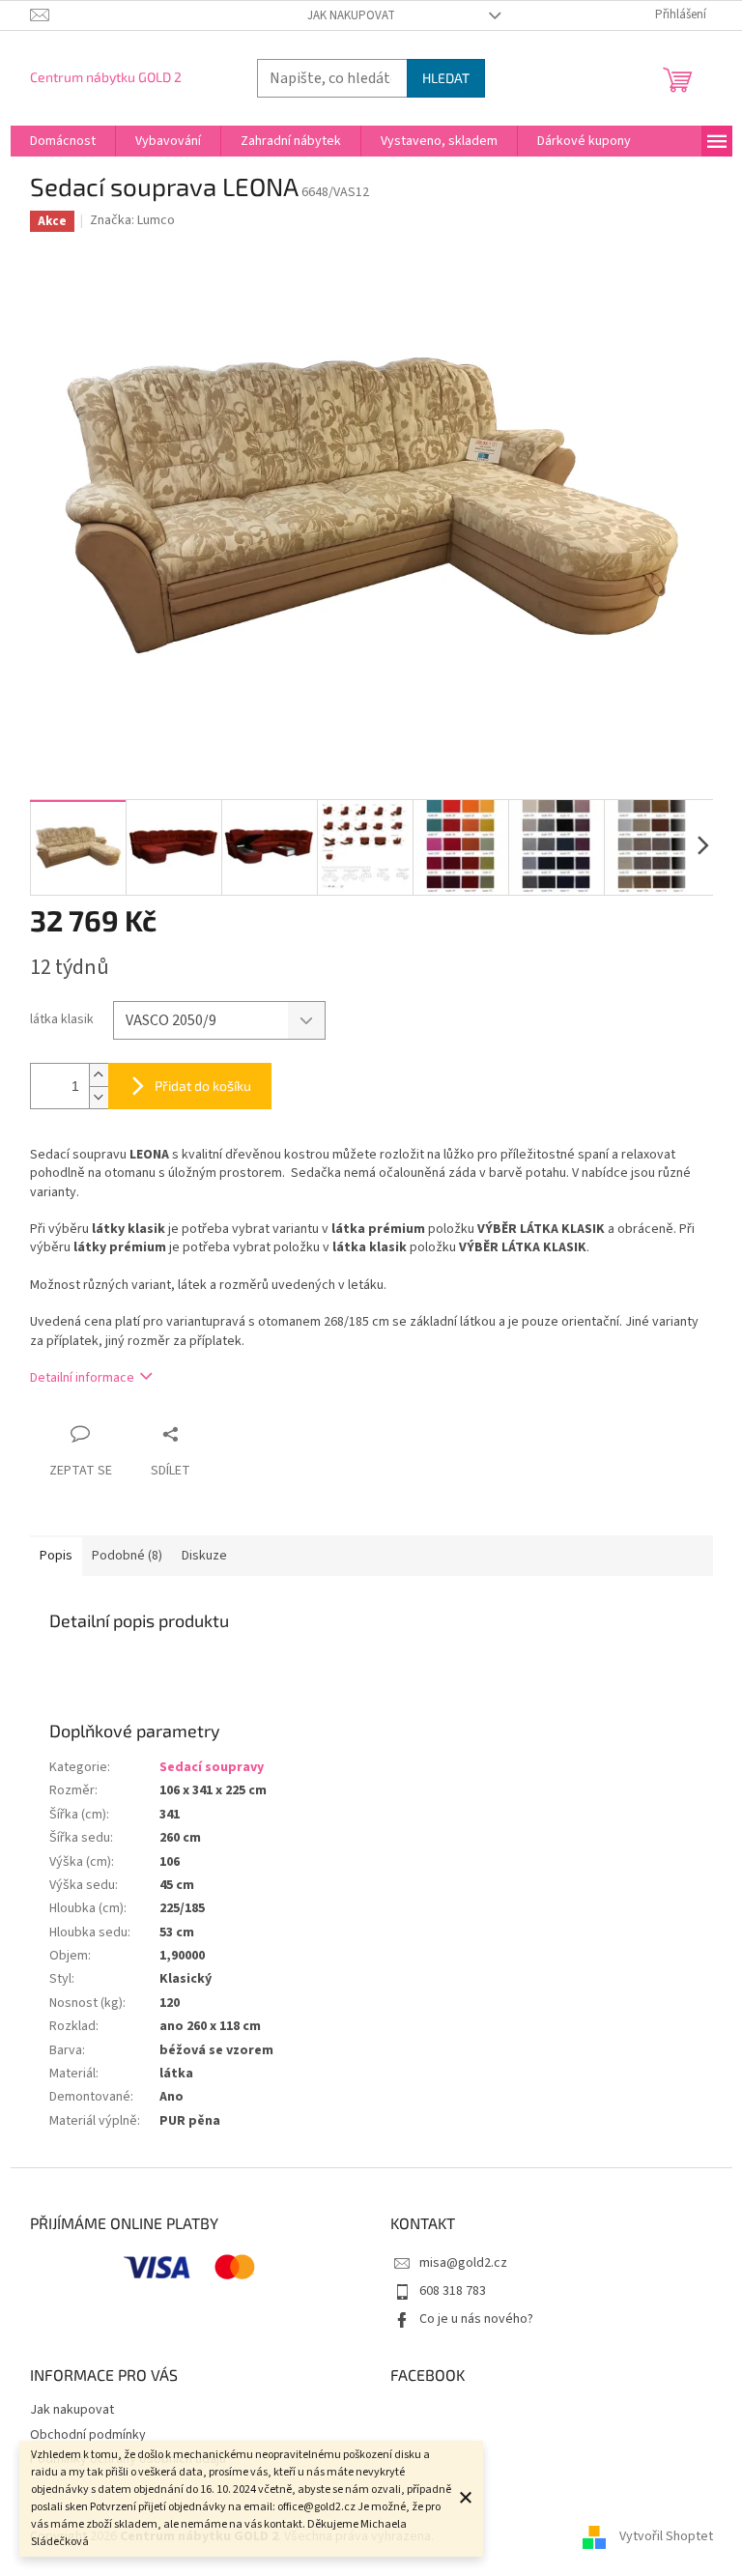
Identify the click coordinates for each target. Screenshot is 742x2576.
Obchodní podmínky (88, 2435)
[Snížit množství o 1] (99, 1097)
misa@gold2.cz (463, 2263)
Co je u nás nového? (476, 2319)
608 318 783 (453, 2291)
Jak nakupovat (351, 15)
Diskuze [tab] (204, 1556)
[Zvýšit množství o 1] (99, 1075)
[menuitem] (63, 141)
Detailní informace (82, 1378)
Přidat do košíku (203, 1086)
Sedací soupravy (212, 1767)
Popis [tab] (56, 1556)
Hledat (446, 78)
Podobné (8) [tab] (127, 1556)
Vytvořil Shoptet (666, 2536)
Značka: (132, 220)
